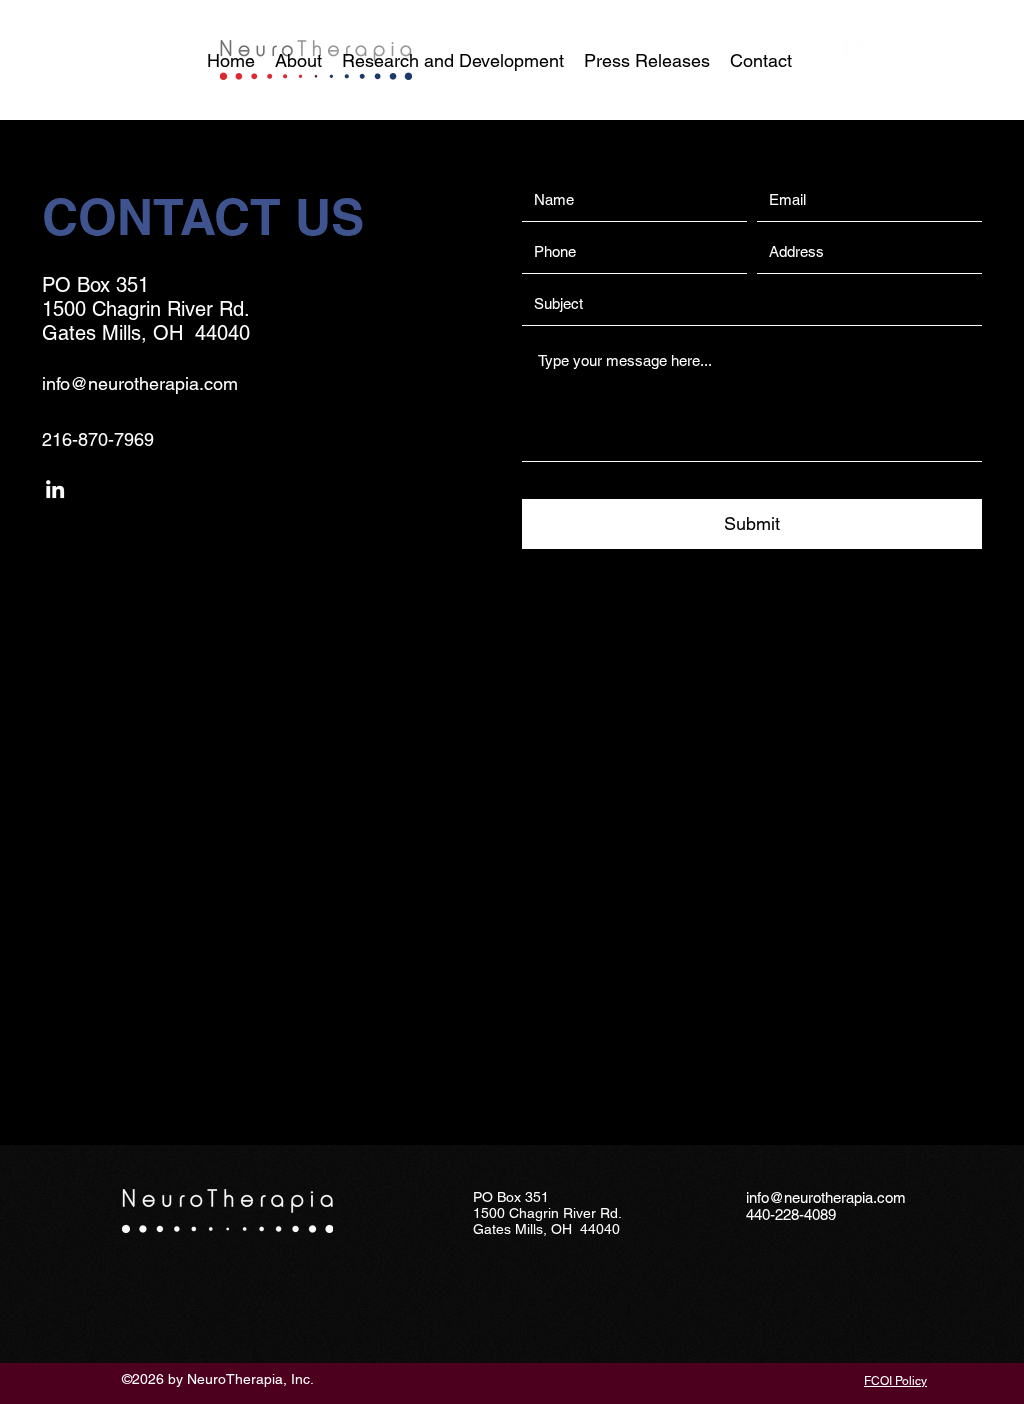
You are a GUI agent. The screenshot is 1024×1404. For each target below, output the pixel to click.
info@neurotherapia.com (140, 383)
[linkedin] (855, 51)
